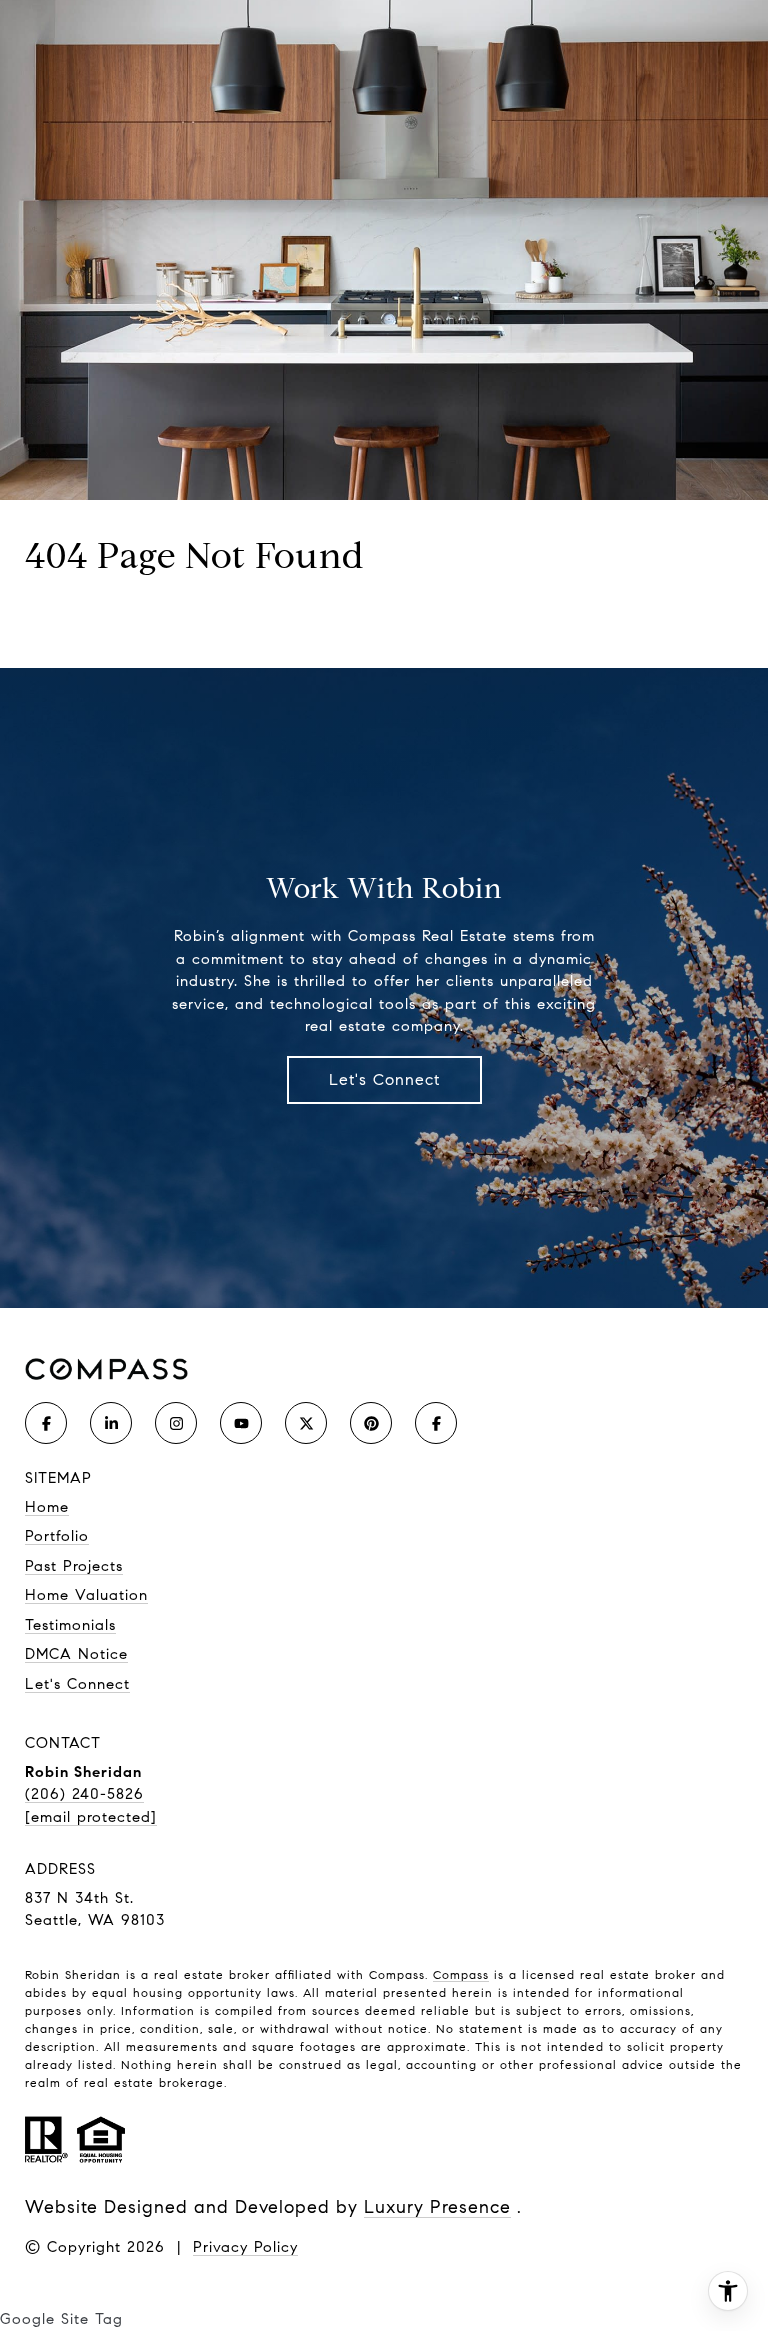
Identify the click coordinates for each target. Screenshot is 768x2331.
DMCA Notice (76, 1654)
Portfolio (57, 1536)
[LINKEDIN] (111, 1423)
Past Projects (74, 1566)
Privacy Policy (245, 2247)
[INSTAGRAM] (176, 1423)
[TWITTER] (306, 1423)
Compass (461, 1974)
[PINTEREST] (371, 1423)
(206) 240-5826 (84, 1794)
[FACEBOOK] (46, 1423)
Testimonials (70, 1625)
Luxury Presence (437, 2207)
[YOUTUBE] (241, 1423)
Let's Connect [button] (384, 1079)
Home (47, 1507)
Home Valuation (86, 1595)
